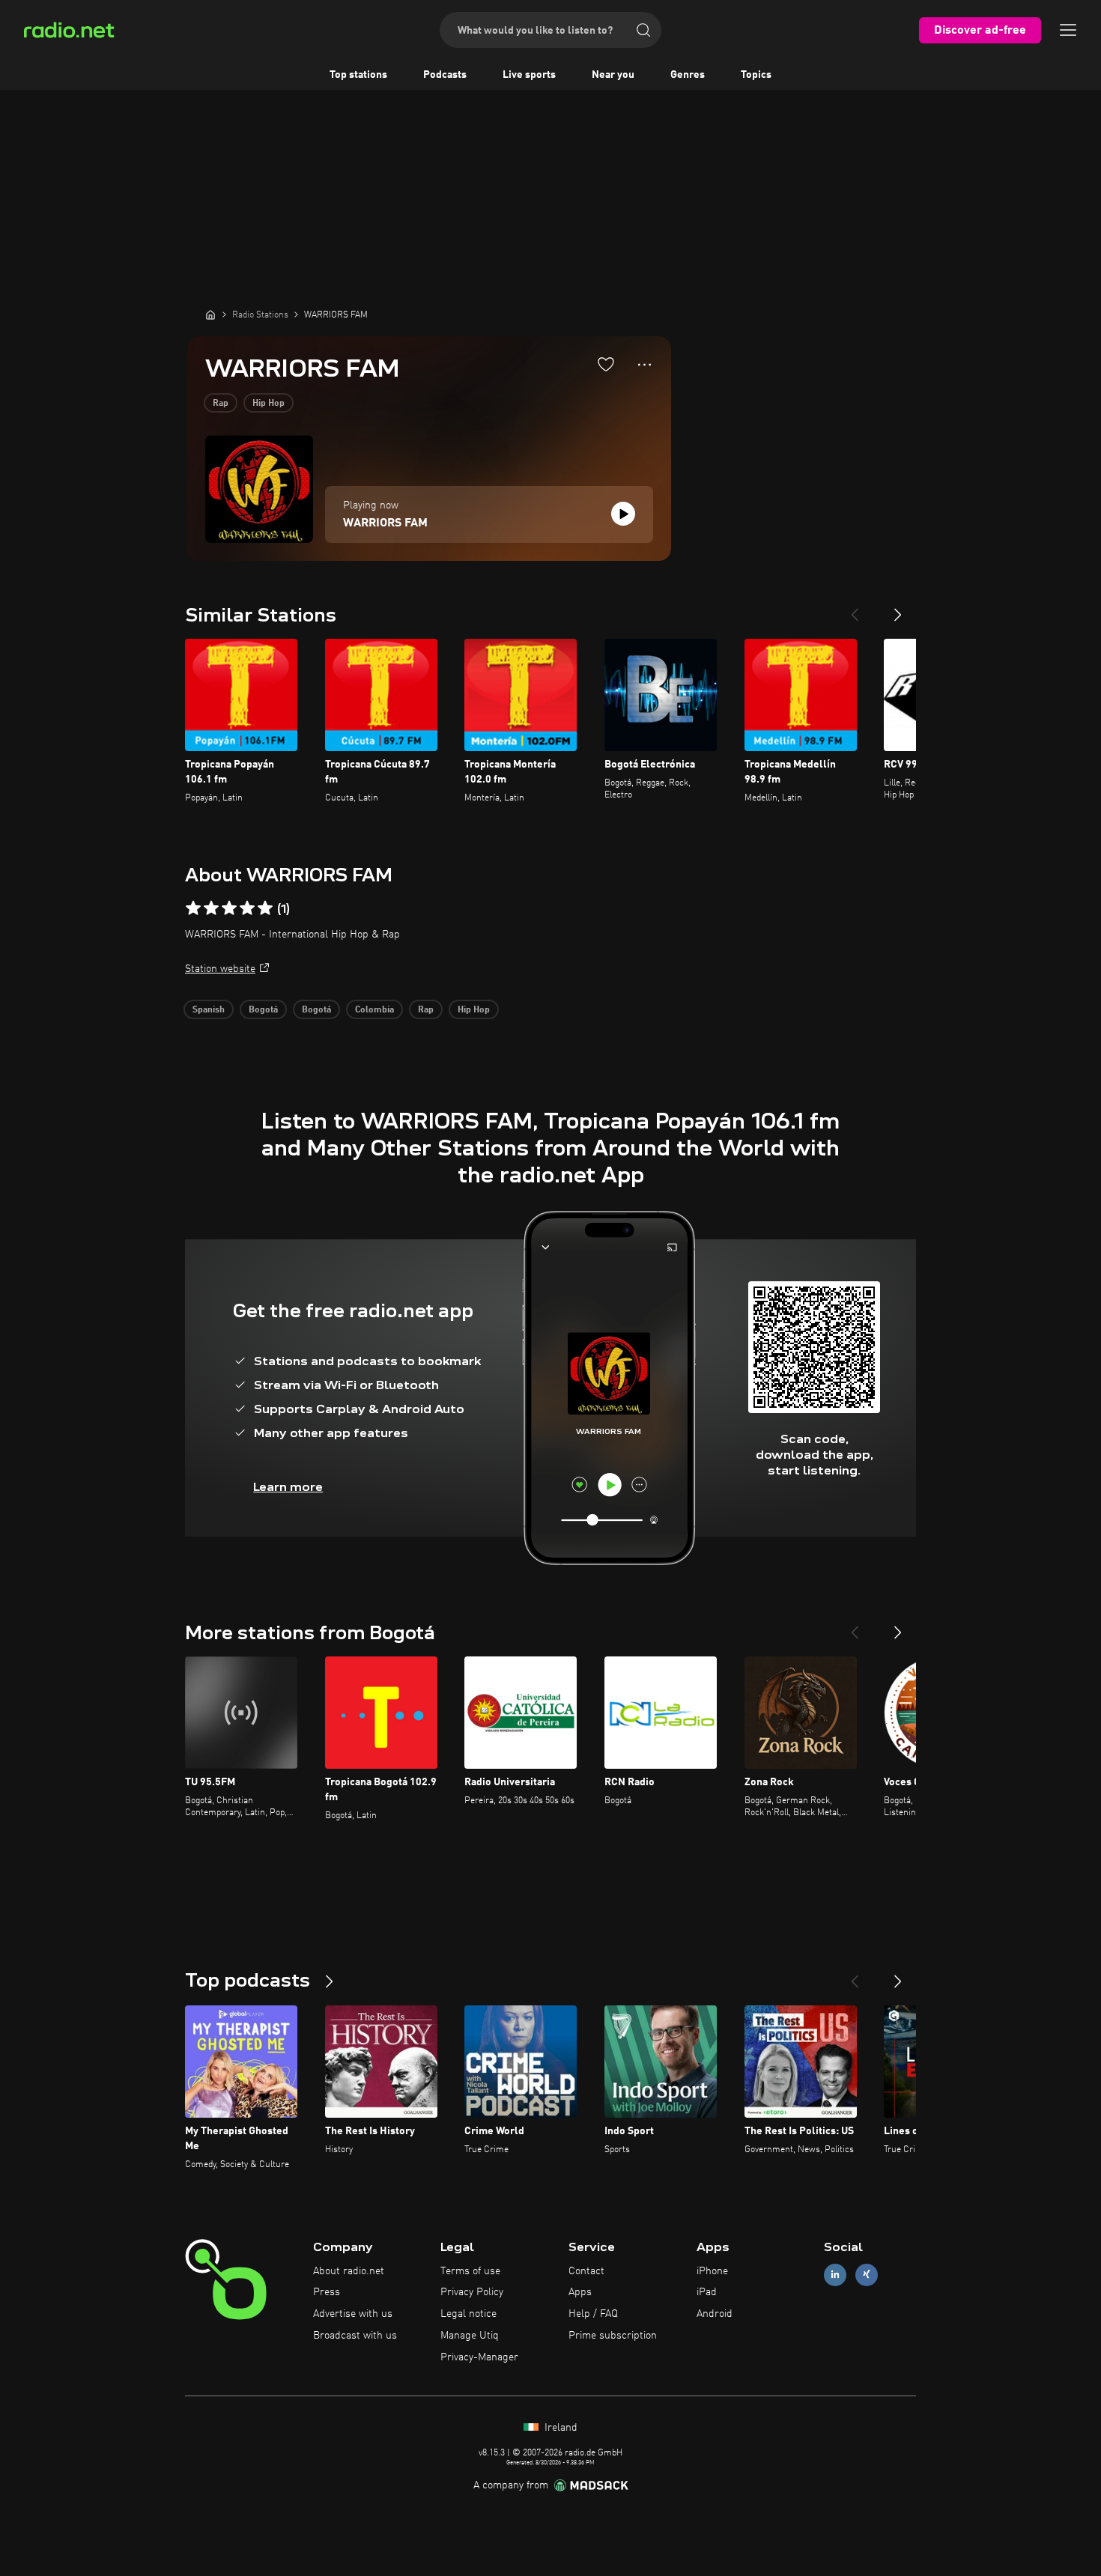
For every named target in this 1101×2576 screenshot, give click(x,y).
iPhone (712, 2271)
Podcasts (445, 75)
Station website (220, 969)
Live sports (529, 75)
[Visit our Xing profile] (867, 2275)
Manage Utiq (470, 2336)
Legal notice (468, 2314)
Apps (580, 2292)
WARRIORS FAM (385, 523)
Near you (613, 75)
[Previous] (855, 609)
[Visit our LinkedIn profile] (835, 2275)
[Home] (210, 315)
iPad (707, 2292)
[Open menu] (1068, 30)
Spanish (209, 1010)
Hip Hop (269, 404)
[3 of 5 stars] (229, 908)
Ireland (559, 2428)
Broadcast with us (355, 2336)
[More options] (644, 365)
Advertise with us (353, 2314)
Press (327, 2292)
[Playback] (623, 514)
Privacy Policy (472, 2292)
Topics (756, 75)
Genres (688, 75)
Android (715, 2314)
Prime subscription (613, 2336)
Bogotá (263, 1010)
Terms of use (470, 2271)
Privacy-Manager (479, 2357)
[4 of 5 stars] (247, 908)
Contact (586, 2271)
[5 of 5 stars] (265, 908)
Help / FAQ (593, 2314)
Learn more (288, 1487)
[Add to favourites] (606, 364)
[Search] (643, 30)
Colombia (374, 1010)
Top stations (358, 75)
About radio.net (349, 2271)
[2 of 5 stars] (211, 908)
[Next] (898, 609)
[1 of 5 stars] (193, 908)
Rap (221, 404)
